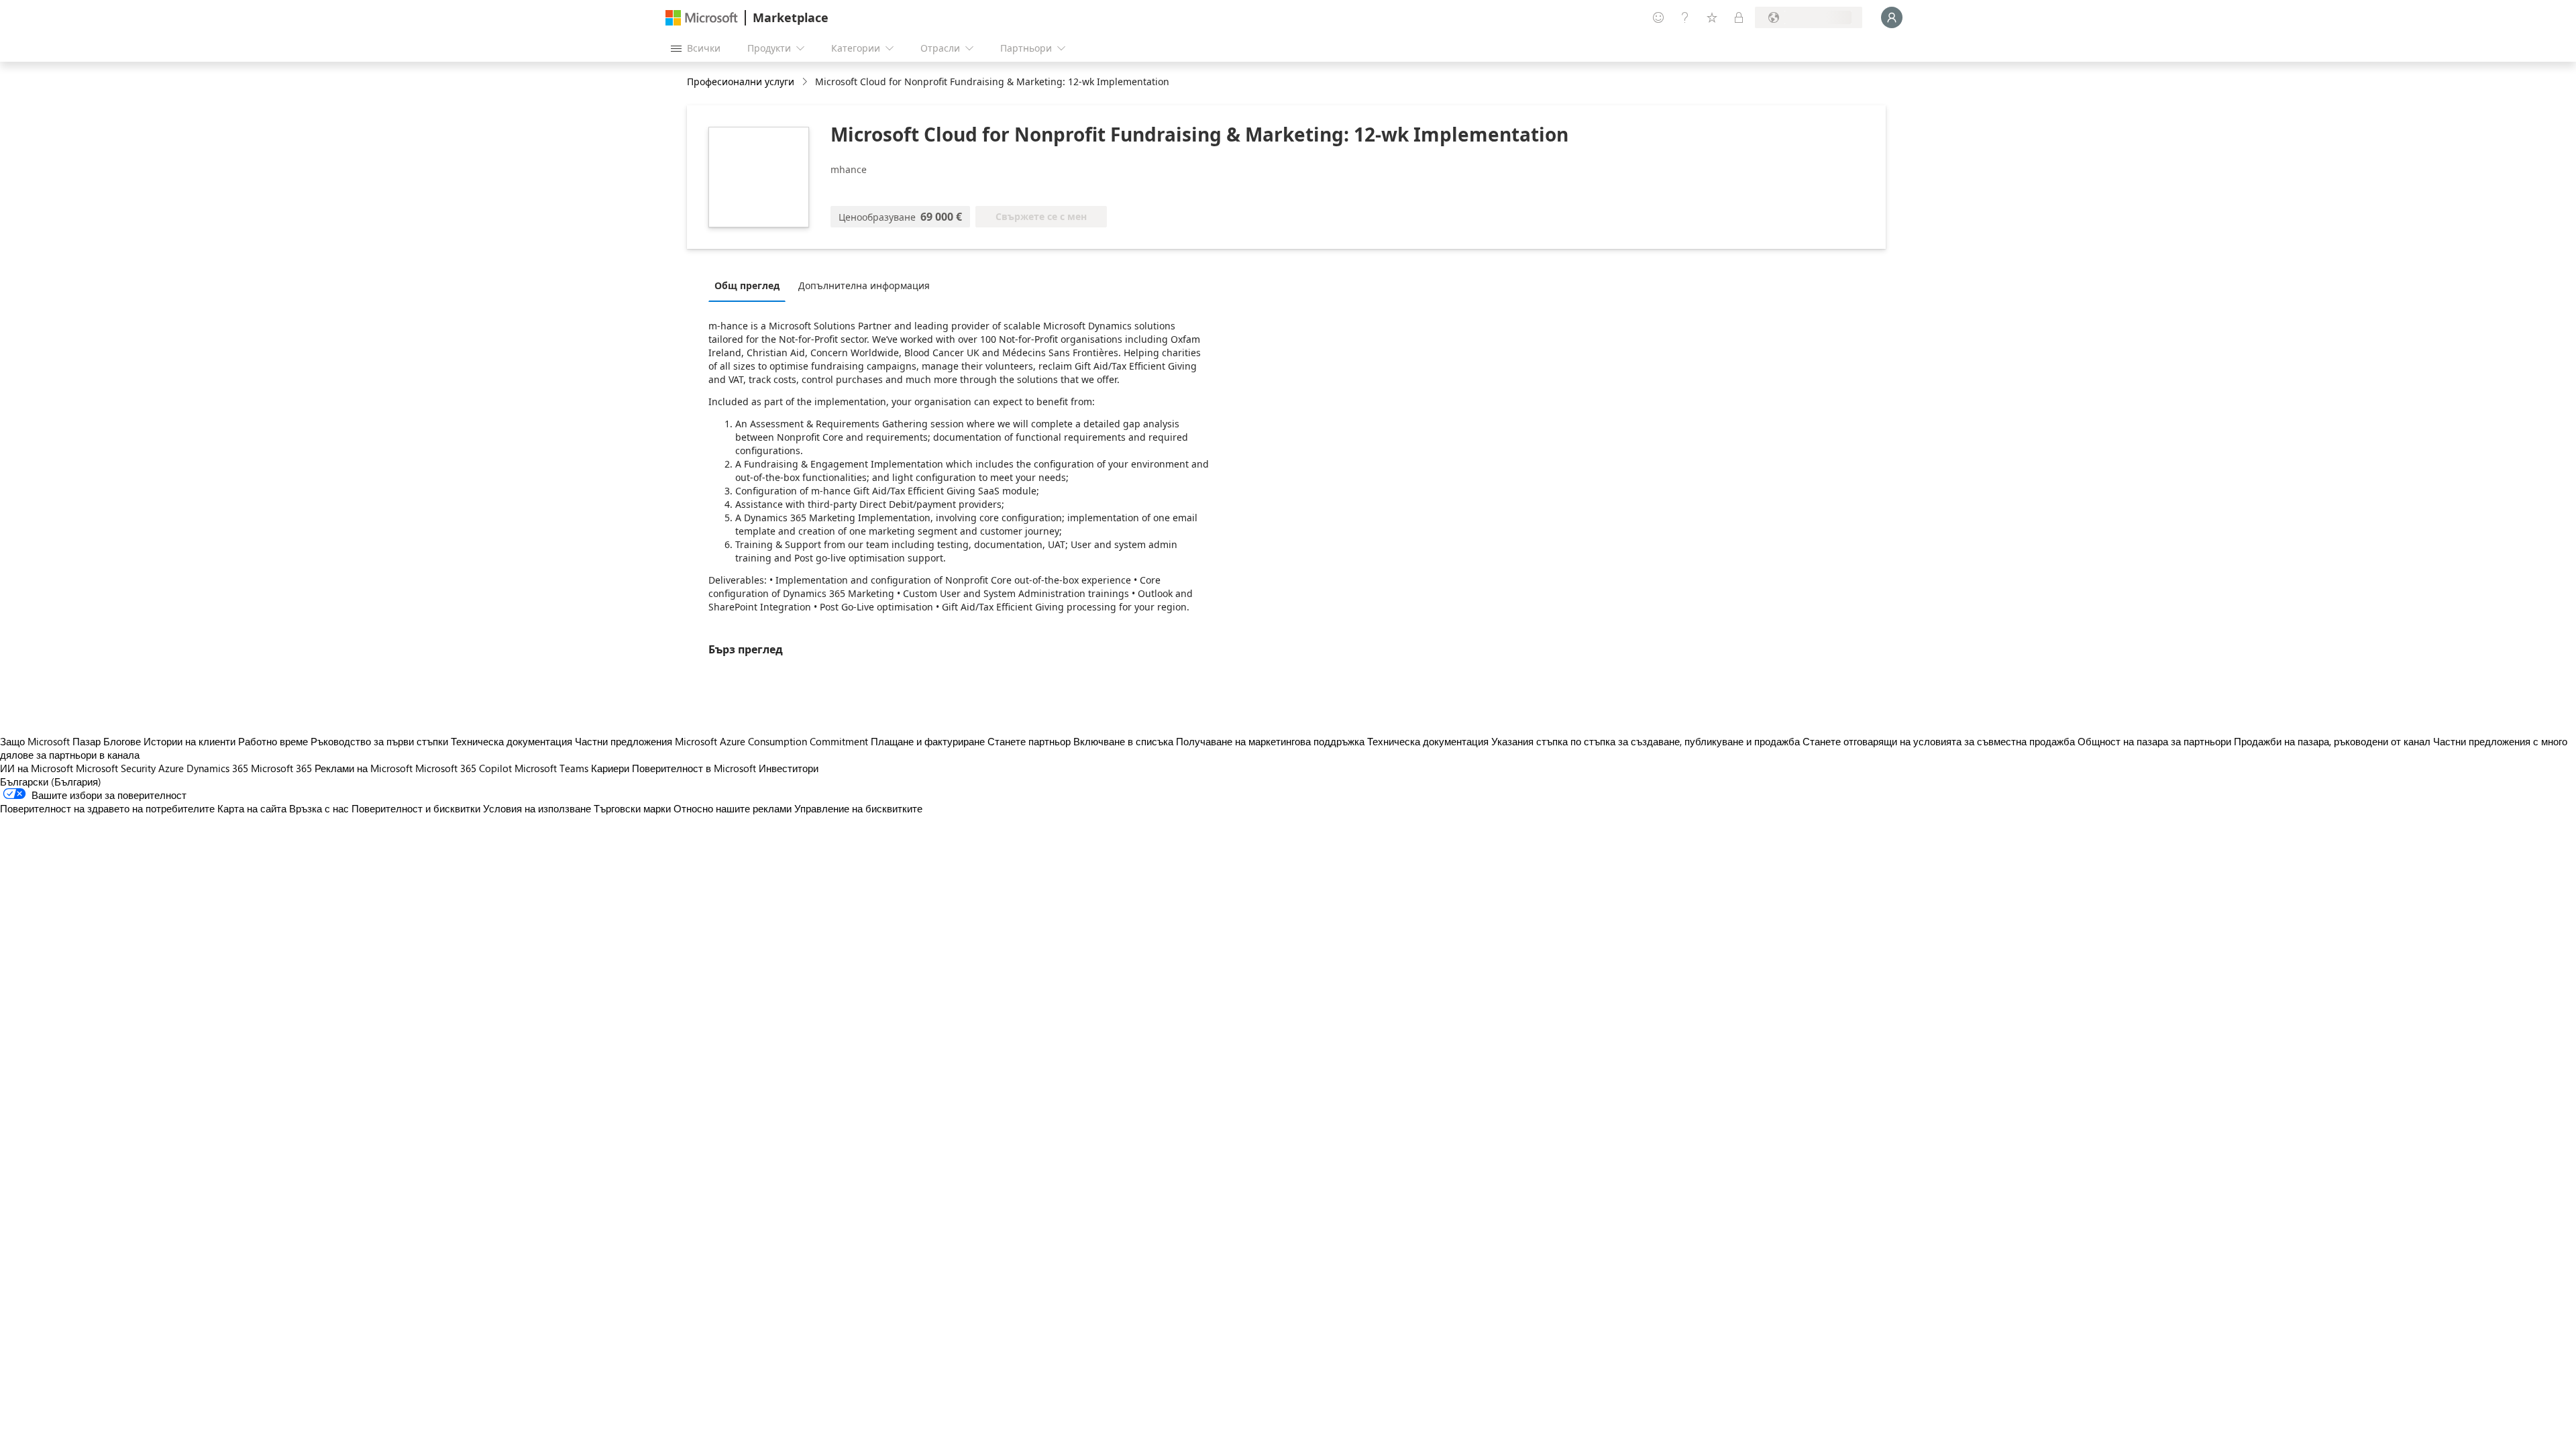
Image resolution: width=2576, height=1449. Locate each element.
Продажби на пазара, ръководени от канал (2332, 741)
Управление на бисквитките (858, 808)
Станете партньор (1029, 741)
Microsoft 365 (281, 768)
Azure (171, 768)
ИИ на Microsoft (37, 768)
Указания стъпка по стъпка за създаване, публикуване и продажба (1646, 741)
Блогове (122, 741)
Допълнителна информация (864, 285)
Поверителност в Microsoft (694, 768)
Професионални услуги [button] (741, 82)
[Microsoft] (702, 18)
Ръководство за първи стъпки (379, 741)
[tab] (750, 285)
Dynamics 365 (217, 768)
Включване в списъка (1123, 741)
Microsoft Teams (551, 768)
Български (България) (51, 782)
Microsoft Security (116, 768)
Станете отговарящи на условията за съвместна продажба (1939, 741)
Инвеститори (789, 768)
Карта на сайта (252, 808)
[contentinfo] (806, 82)
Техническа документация (512, 741)
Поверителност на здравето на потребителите (107, 808)
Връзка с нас (319, 808)
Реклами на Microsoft (364, 768)
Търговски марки (632, 808)
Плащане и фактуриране (928, 741)
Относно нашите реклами (733, 808)
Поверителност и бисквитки (416, 808)
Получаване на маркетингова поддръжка (1270, 741)
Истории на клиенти (190, 741)
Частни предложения (624, 741)
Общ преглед (747, 285)
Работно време (273, 741)
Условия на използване (537, 808)
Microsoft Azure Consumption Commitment (773, 741)
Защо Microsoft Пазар (50, 741)
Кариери (610, 768)
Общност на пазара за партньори (2154, 741)
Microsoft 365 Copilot (464, 768)
